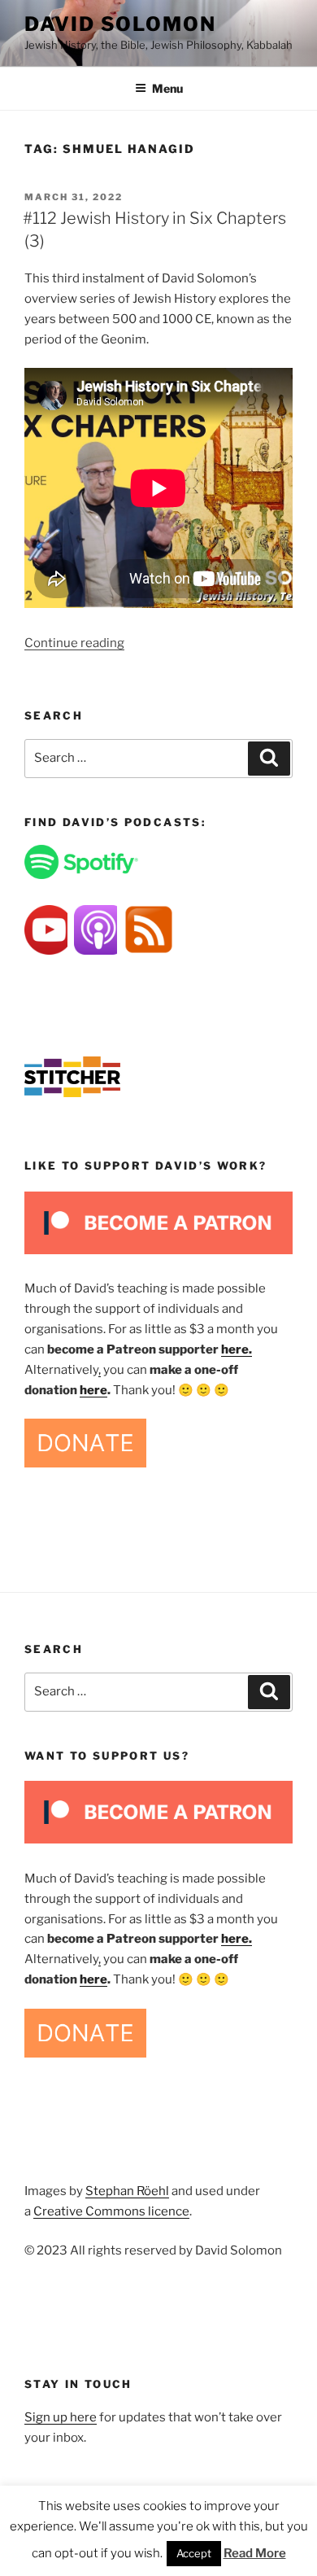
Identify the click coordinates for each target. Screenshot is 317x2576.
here (93, 1390)
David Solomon (120, 24)
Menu (167, 88)
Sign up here (61, 2417)
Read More (255, 2553)
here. (237, 1349)
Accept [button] (194, 2553)
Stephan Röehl (127, 2191)
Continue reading (74, 643)
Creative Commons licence (111, 2211)
